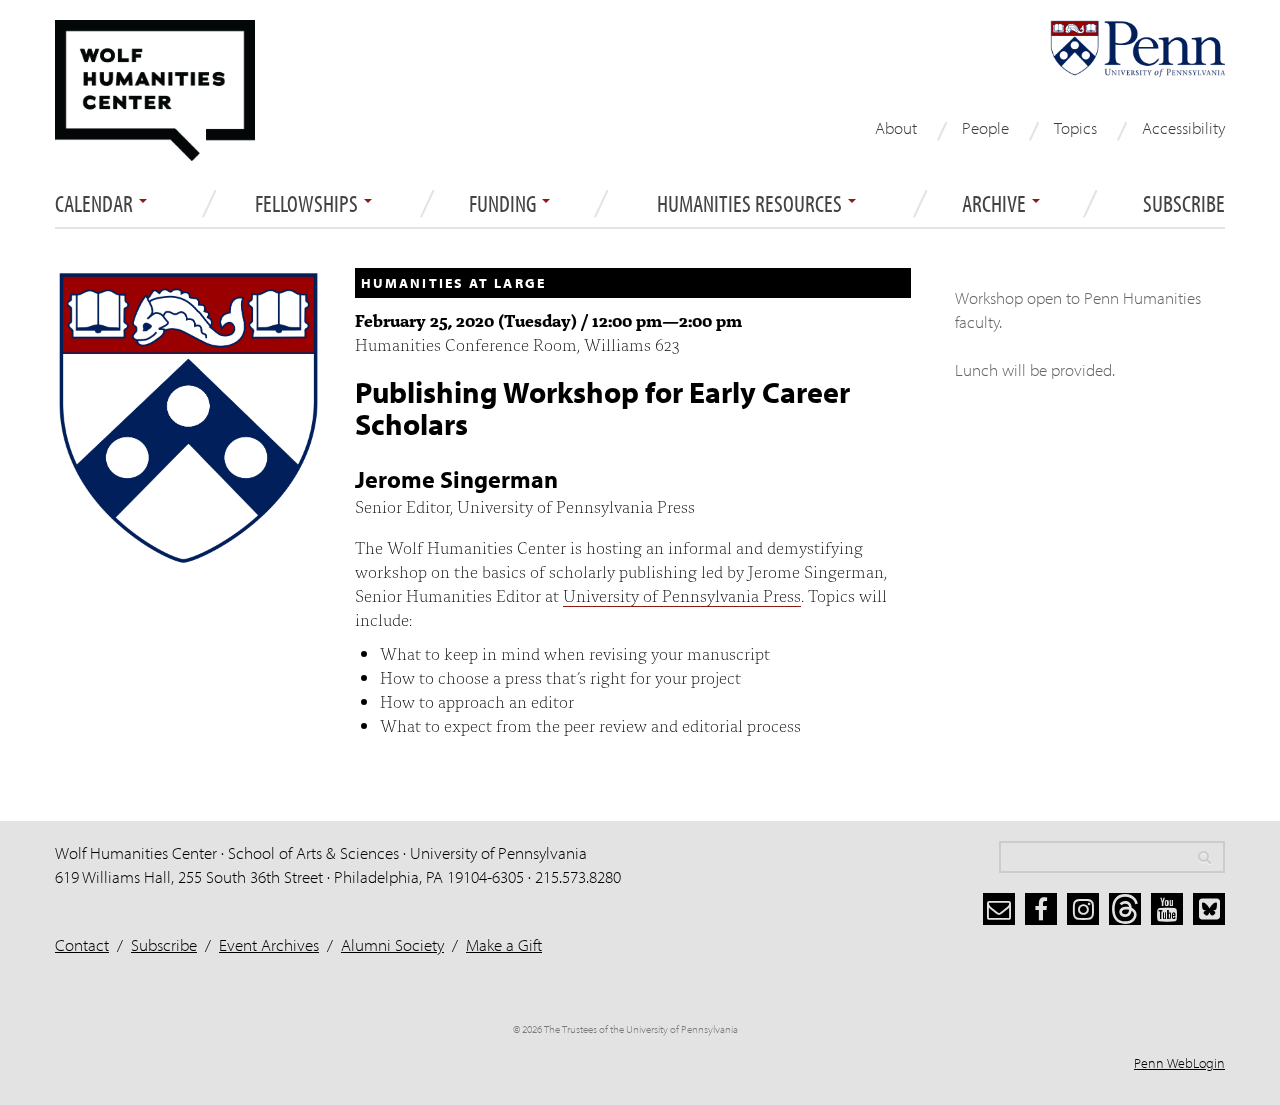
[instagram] (1083, 909)
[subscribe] (999, 909)
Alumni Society (392, 944)
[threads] (1125, 909)
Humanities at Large (453, 283)
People (985, 127)
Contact (82, 944)
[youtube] (1167, 909)
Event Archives (269, 944)
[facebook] (1041, 909)
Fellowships (308, 204)
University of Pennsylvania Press (682, 594)
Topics (1075, 127)
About (896, 127)
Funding (504, 204)
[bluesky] (1209, 909)
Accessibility (1183, 127)
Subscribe (1184, 204)
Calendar (96, 204)
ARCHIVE (996, 204)
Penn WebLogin (1179, 1063)
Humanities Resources (751, 204)
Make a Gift (504, 944)
